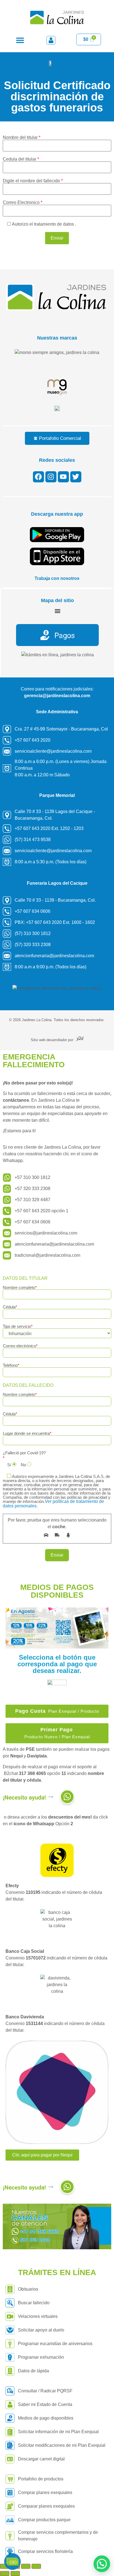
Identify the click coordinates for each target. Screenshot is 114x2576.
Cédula (10, 1307)
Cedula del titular (21, 159)
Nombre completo (20, 1288)
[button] (20, 40)
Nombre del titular (22, 138)
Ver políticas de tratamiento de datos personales (53, 1504)
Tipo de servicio (18, 1326)
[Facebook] (38, 477)
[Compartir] (26, 2566)
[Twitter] (76, 477)
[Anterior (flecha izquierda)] (5, 2573)
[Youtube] (63, 477)
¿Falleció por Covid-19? (24, 1453)
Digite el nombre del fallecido (33, 181)
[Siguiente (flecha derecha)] (15, 2573)
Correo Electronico (23, 203)
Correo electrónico (20, 1346)
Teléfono (11, 1365)
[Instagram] (51, 477)
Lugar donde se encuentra (27, 1433)
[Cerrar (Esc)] (36, 2566)
